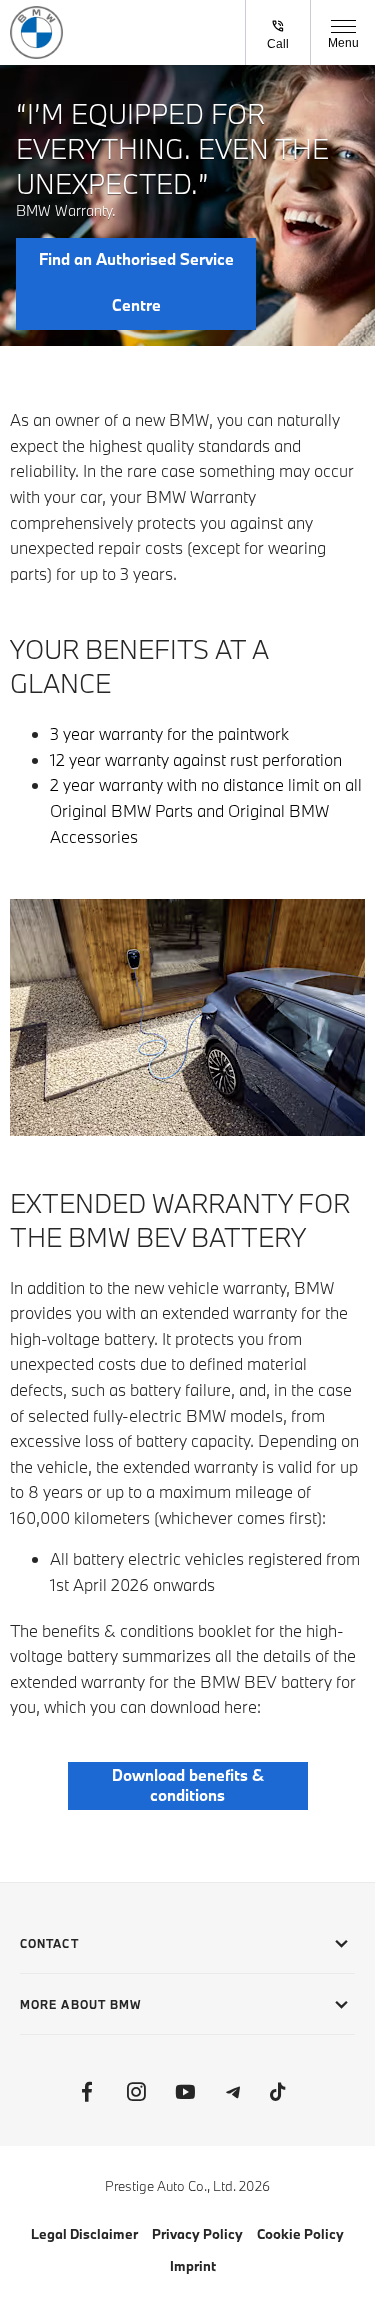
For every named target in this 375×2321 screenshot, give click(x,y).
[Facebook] (87, 2092)
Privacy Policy (197, 2234)
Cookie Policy (300, 2234)
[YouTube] (185, 2092)
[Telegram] (234, 2092)
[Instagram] (136, 2092)
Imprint (193, 2266)
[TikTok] (278, 2092)
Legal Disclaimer (84, 2234)
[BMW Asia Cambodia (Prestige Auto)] (36, 32)
